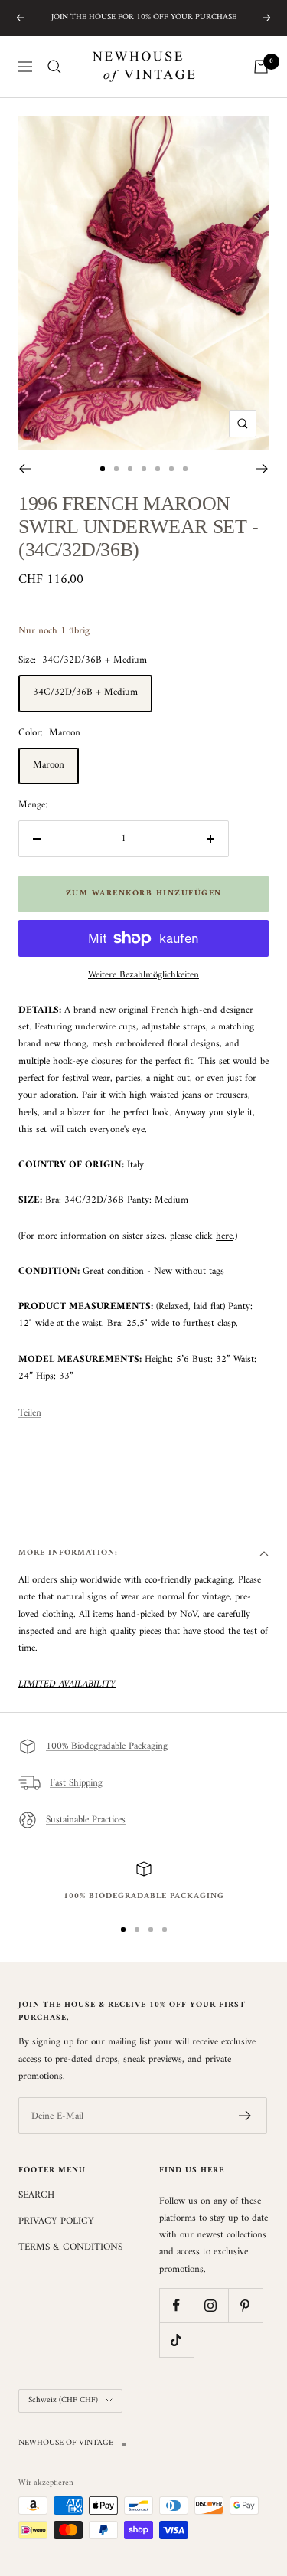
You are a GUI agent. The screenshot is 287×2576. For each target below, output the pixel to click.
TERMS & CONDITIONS (70, 2247)
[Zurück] (25, 469)
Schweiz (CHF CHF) (63, 2400)
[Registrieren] (245, 2116)
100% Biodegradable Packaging (107, 1746)
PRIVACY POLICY (56, 2221)
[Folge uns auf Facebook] (176, 2305)
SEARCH (36, 2195)
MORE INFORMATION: (68, 1553)
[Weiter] (262, 469)
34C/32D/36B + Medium (85, 692)
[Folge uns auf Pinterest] (245, 2305)
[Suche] (54, 67)
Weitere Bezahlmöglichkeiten (143, 975)
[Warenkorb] (261, 67)
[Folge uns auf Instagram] (211, 2305)
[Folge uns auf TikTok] (176, 2340)
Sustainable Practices (86, 1820)
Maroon (49, 765)
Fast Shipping (76, 1783)
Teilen (30, 1413)
